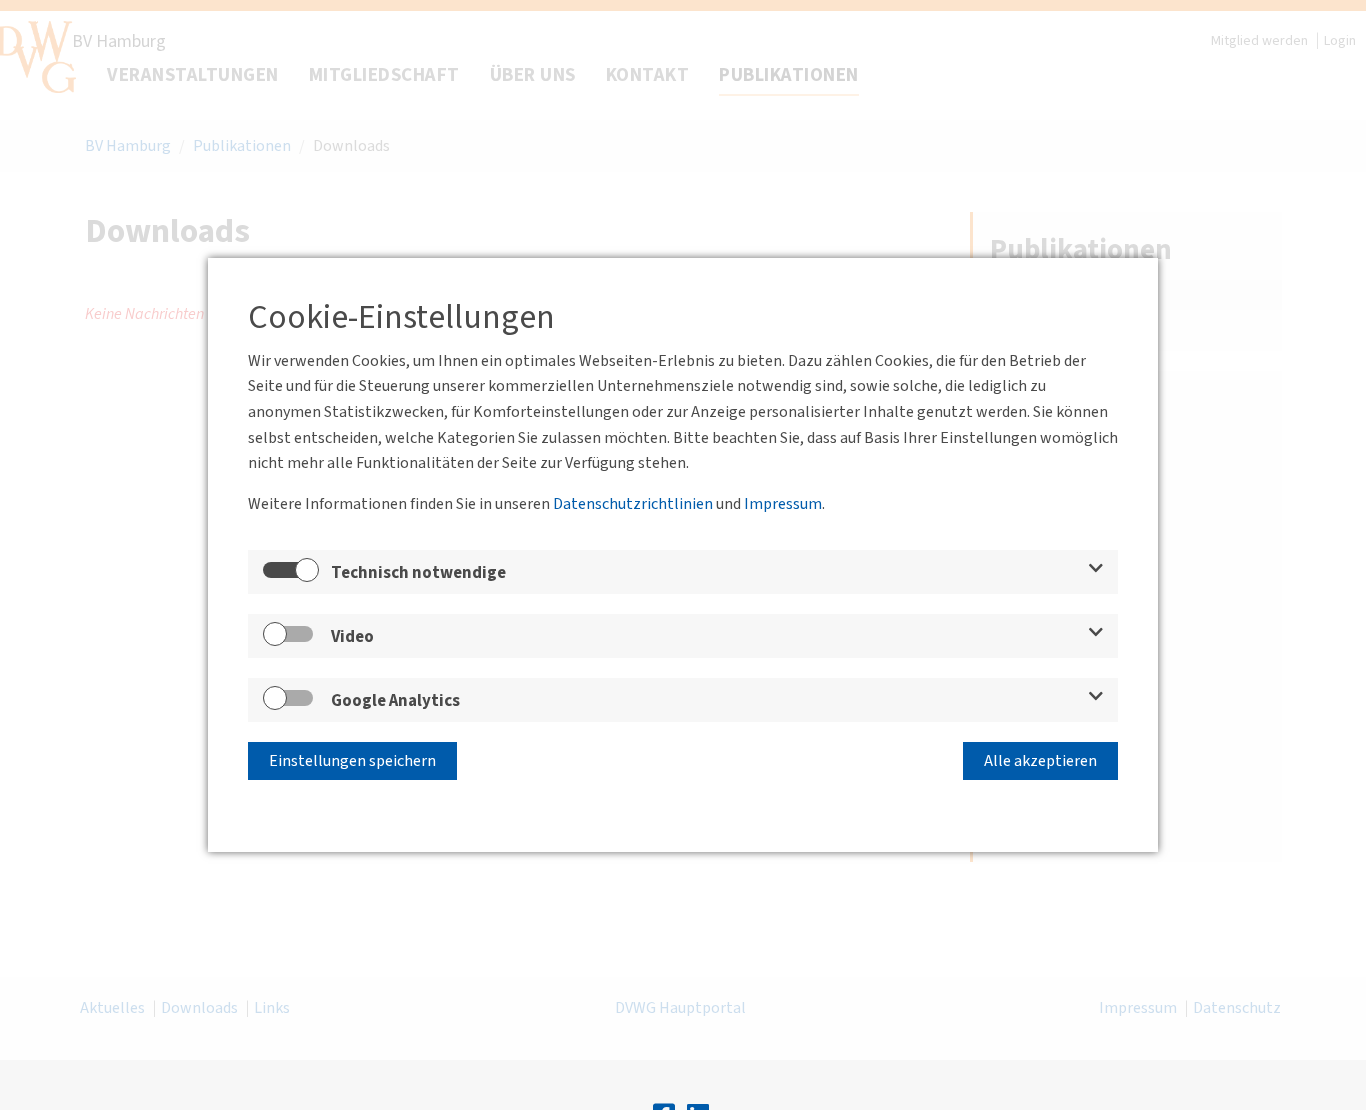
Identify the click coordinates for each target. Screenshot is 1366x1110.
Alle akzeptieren (1040, 761)
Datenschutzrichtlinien (633, 504)
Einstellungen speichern (352, 761)
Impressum (783, 504)
